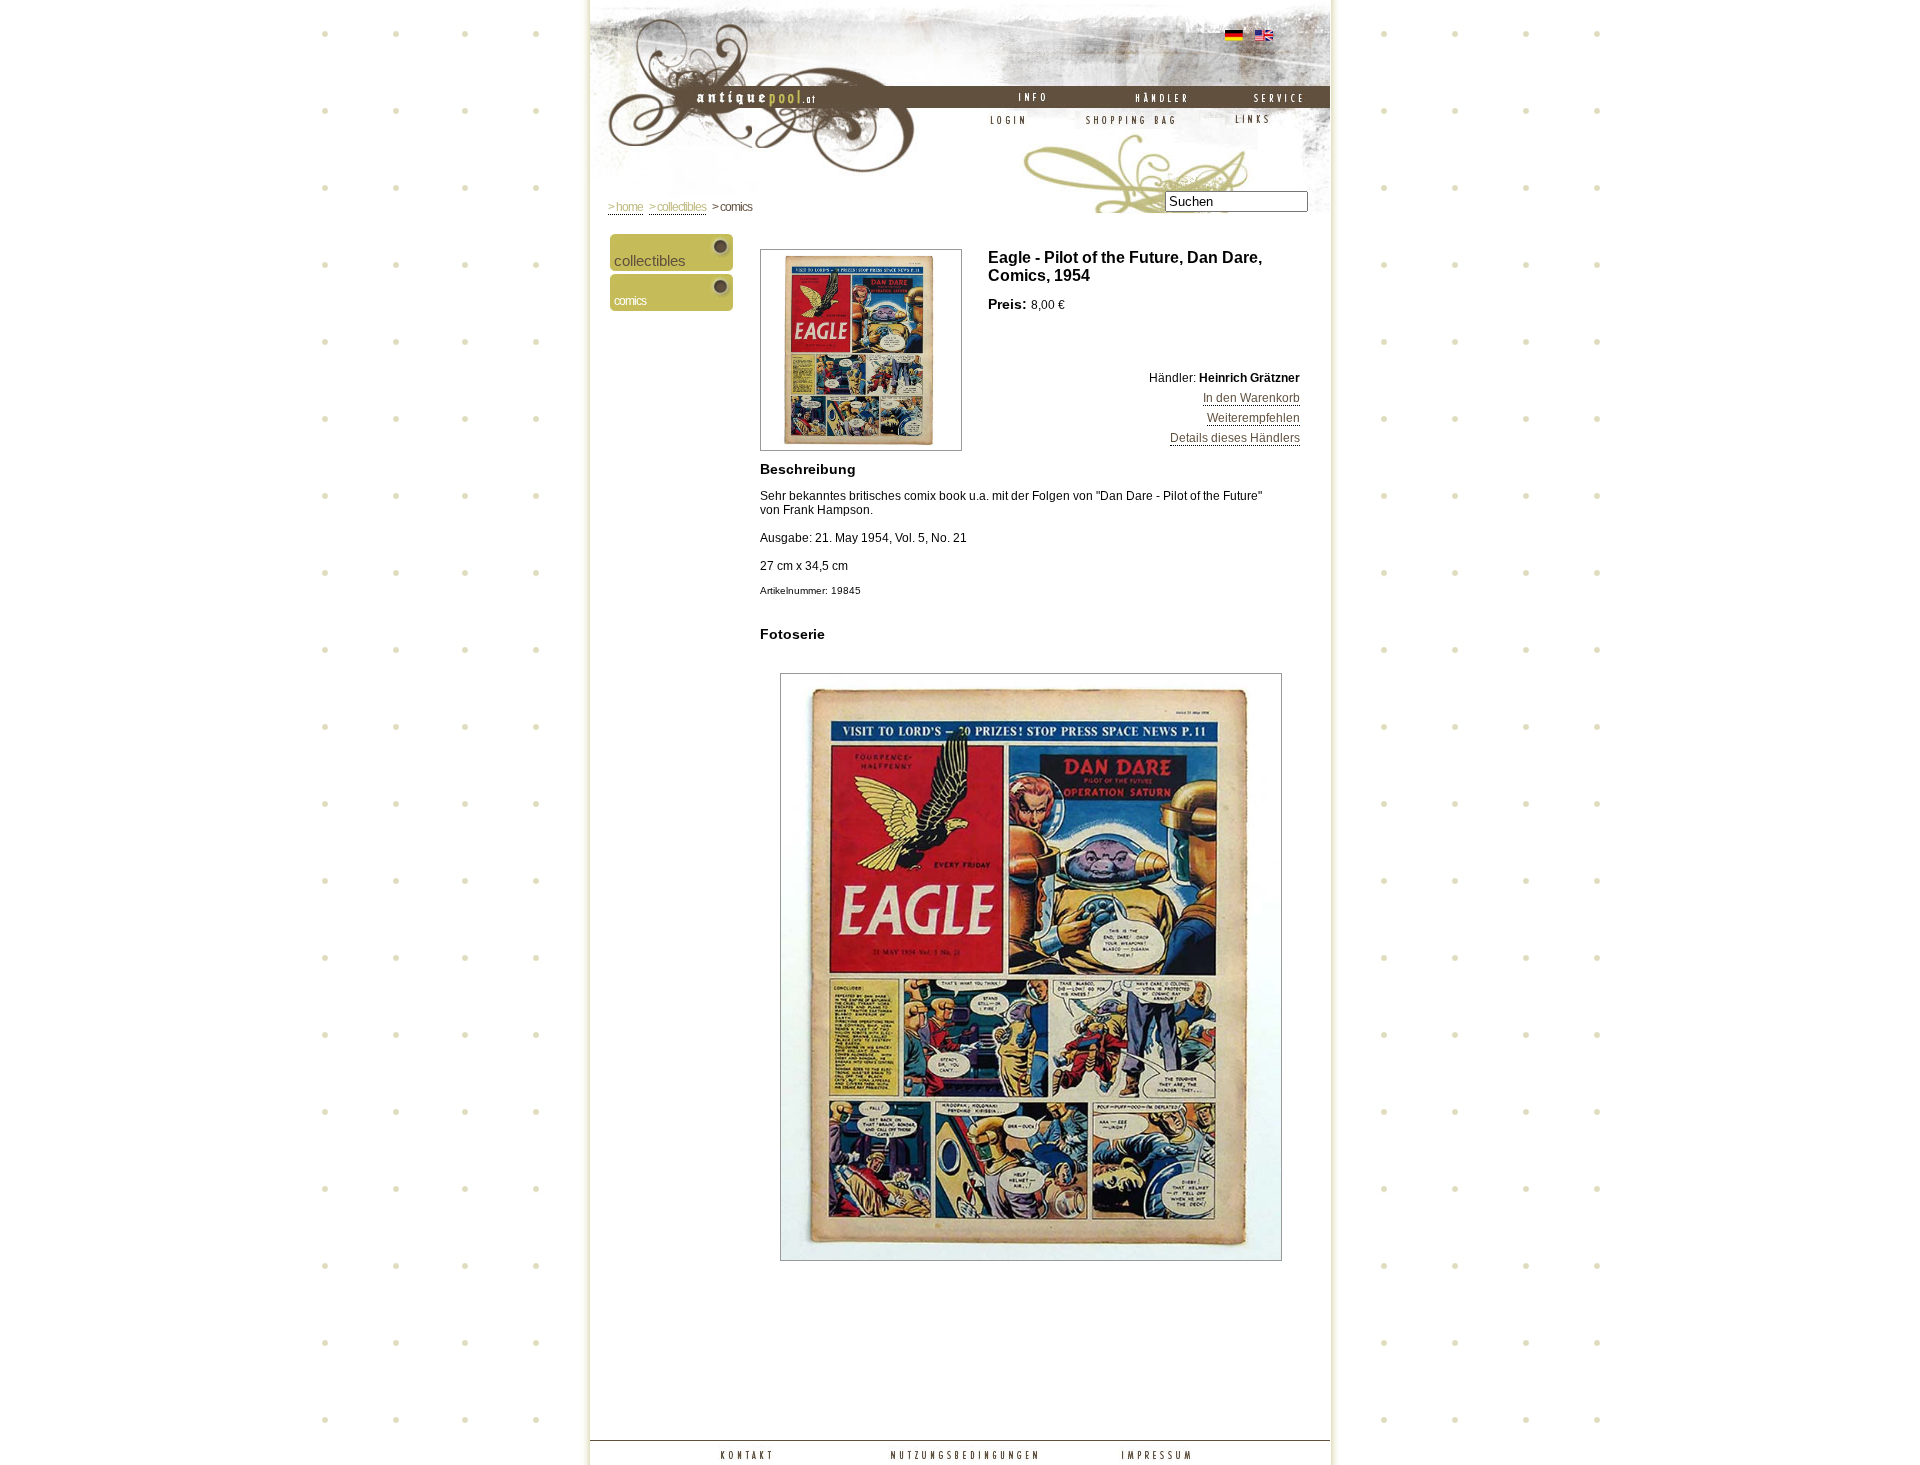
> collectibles (677, 207)
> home (625, 207)
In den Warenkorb (1251, 398)
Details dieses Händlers (1235, 438)
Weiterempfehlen (1253, 418)
